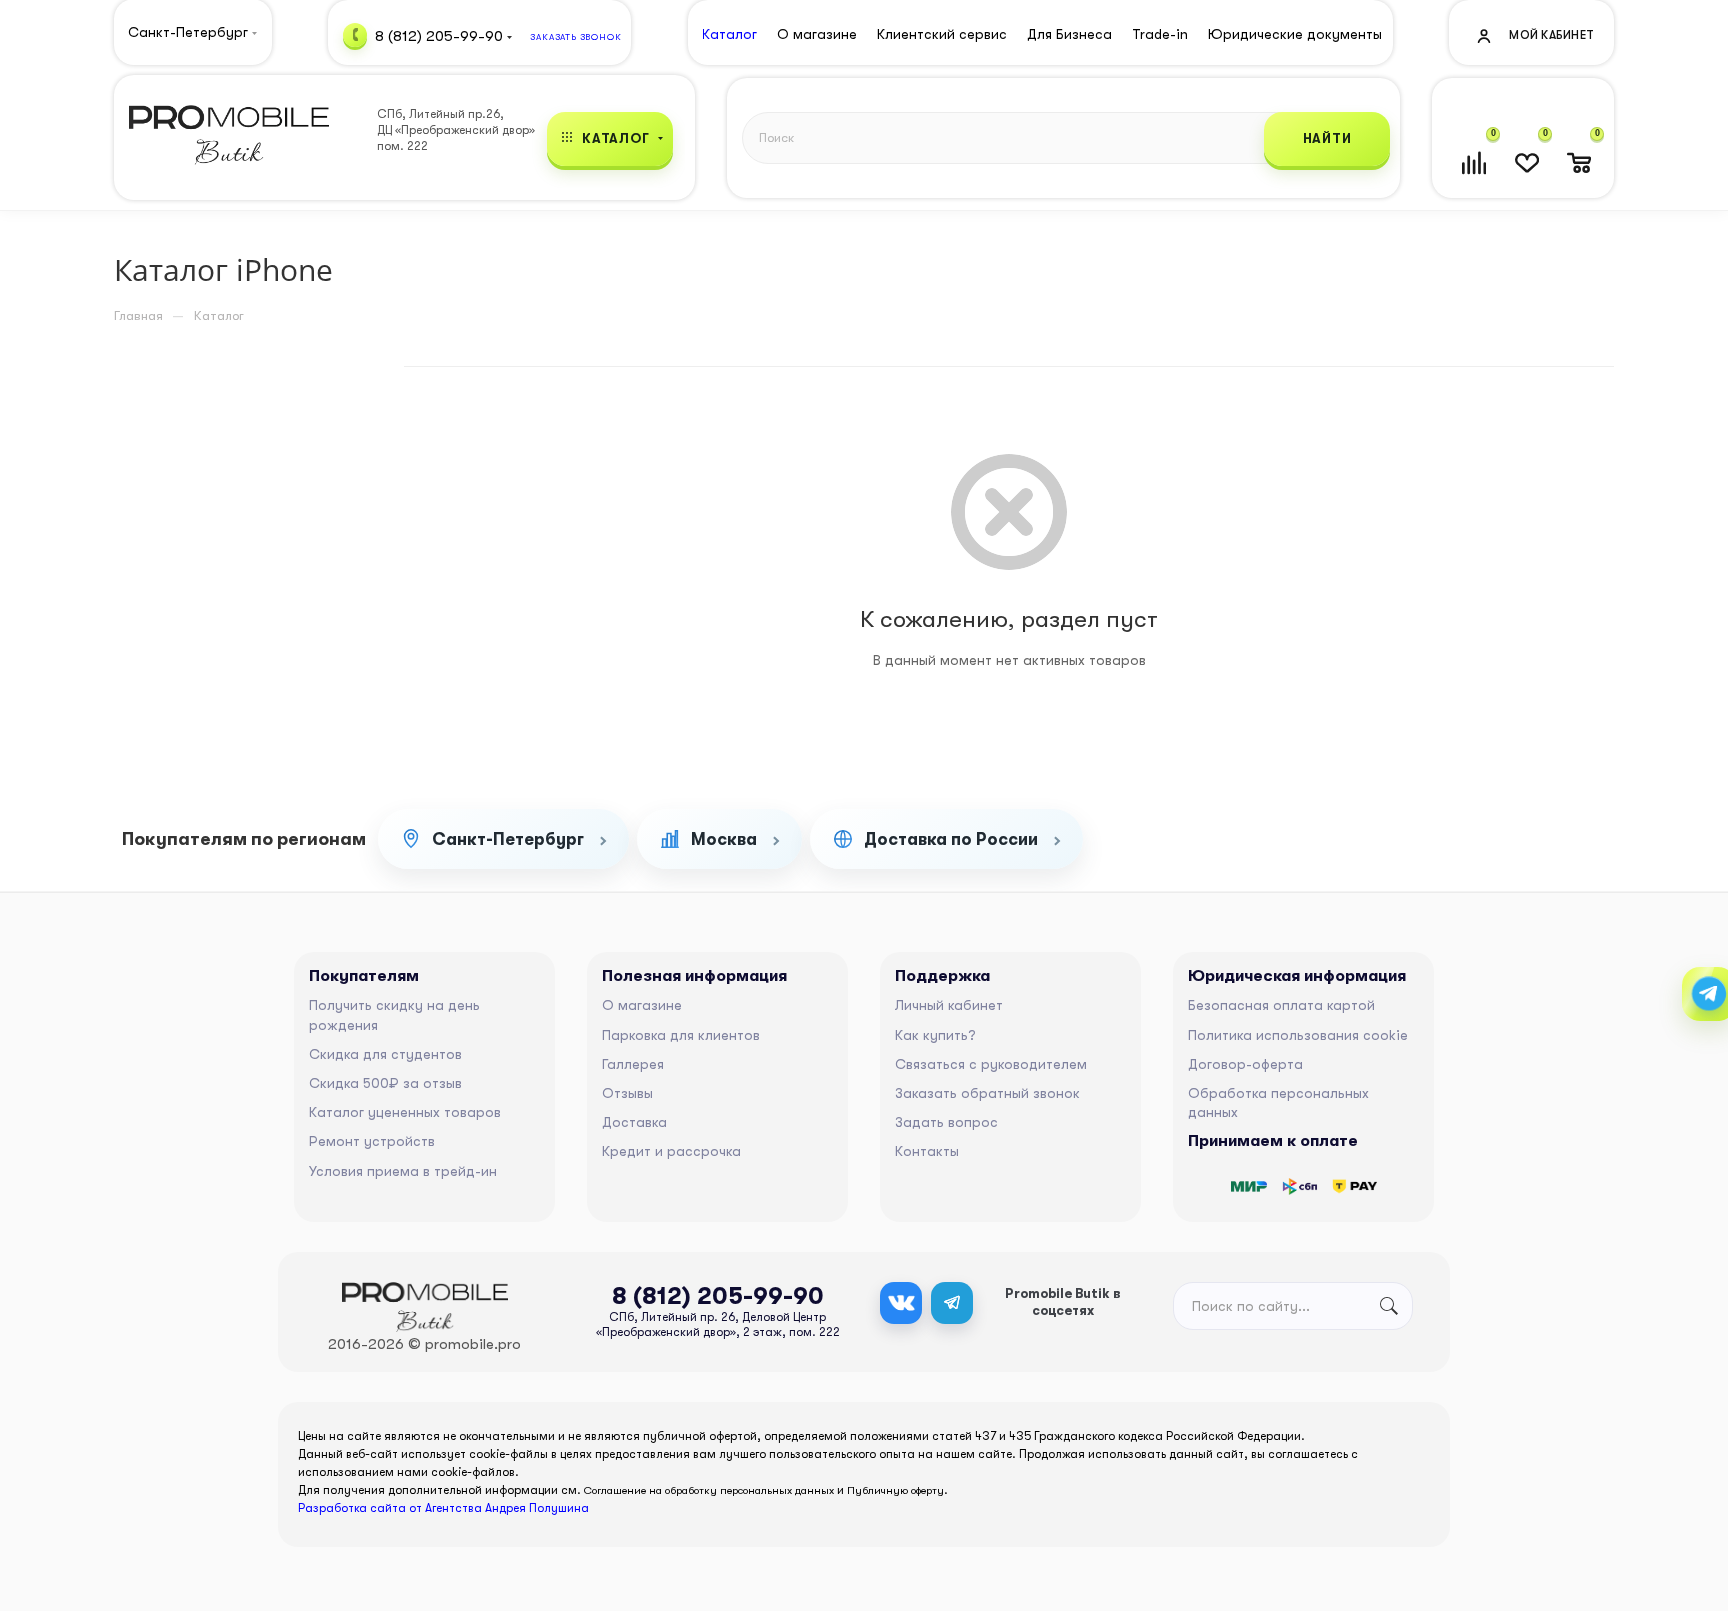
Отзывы (627, 1093)
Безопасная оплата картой (1281, 1005)
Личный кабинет (949, 1005)
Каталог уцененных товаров (405, 1112)
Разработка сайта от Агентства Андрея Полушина (443, 1508)
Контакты (927, 1151)
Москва (724, 839)
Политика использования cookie (1298, 1035)
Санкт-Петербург (508, 839)
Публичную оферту (895, 1490)
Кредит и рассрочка (671, 1151)
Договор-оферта (1245, 1064)
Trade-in (1160, 34)
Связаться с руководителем (991, 1064)
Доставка (634, 1122)
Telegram (952, 1303)
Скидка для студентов (385, 1054)
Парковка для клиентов (681, 1035)
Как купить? (935, 1035)
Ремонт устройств (372, 1141)
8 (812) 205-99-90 (439, 35)
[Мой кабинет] (1534, 34)
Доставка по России (951, 839)
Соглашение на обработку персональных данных (709, 1490)
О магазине (642, 1005)
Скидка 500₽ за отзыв (385, 1083)
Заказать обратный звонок (987, 1093)
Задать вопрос (946, 1122)
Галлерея (633, 1064)
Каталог (729, 34)
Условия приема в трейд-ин (403, 1171)
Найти (1327, 138)
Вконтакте (901, 1303)
